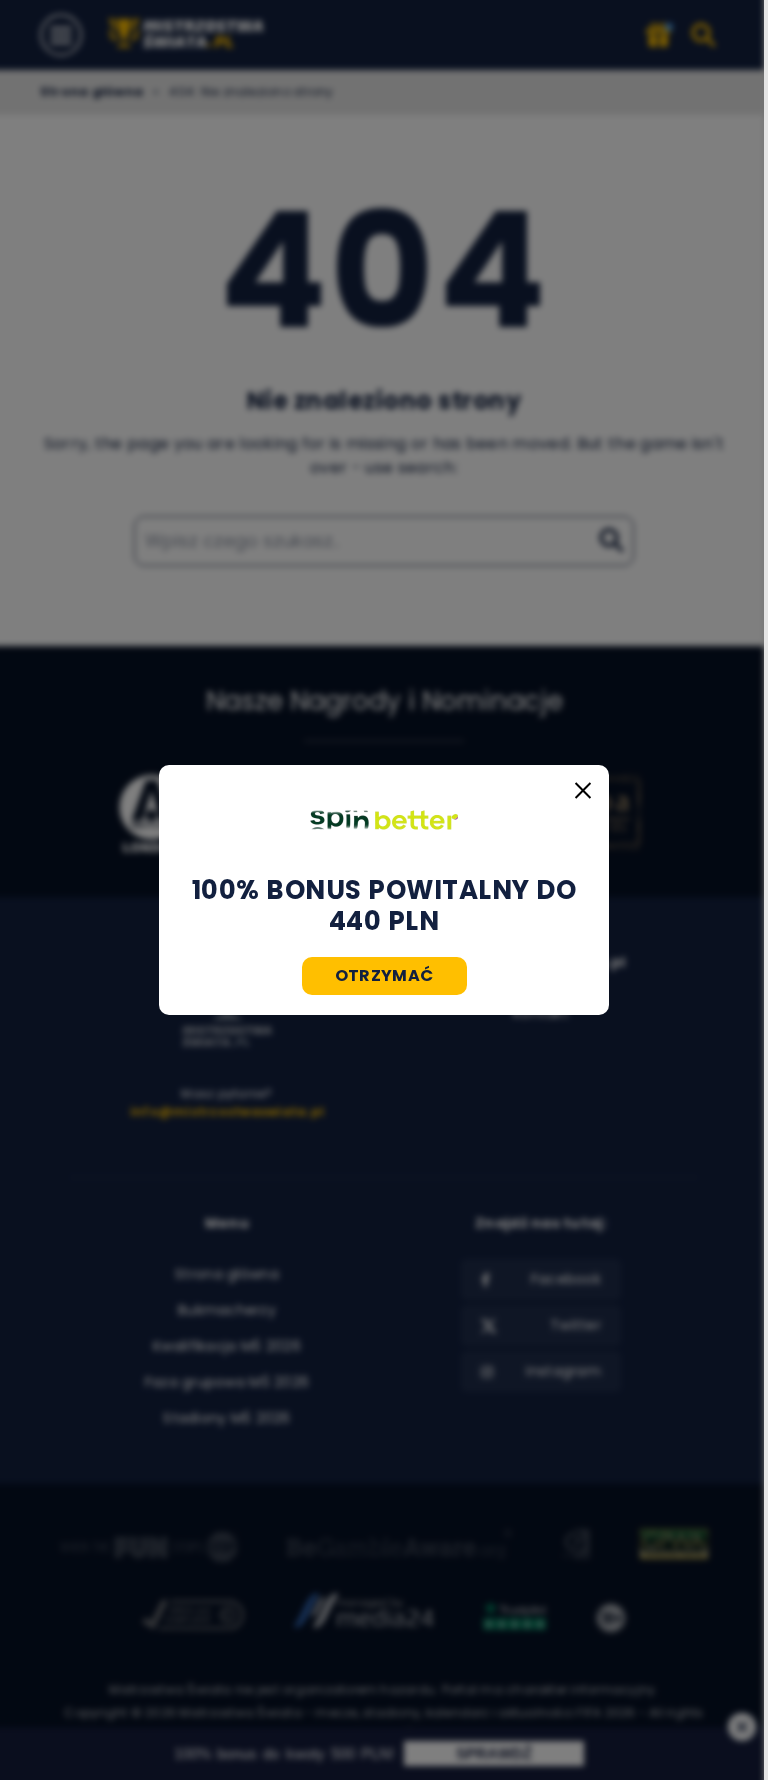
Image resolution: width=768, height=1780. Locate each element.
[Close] (583, 791)
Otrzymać (384, 975)
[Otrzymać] (384, 820)
